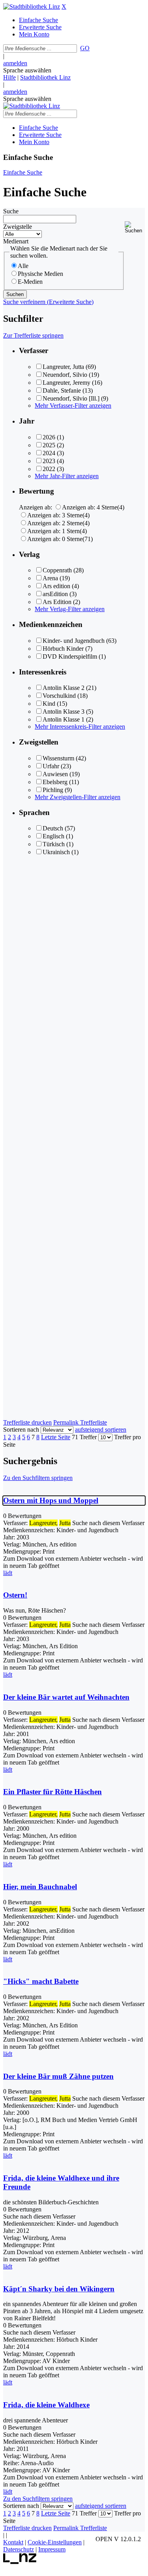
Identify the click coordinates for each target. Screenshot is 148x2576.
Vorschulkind (59, 696)
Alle (23, 266)
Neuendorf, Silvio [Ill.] (71, 398)
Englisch (53, 836)
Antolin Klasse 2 (64, 688)
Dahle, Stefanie (62, 390)
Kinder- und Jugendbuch (74, 641)
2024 (49, 453)
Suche (11, 211)
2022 (49, 469)
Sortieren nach (21, 1430)
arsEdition (55, 594)
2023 (49, 461)
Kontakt (13, 2542)
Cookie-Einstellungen (55, 2542)
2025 (49, 445)
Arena (50, 578)
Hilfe (9, 77)
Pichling (53, 790)
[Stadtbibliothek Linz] (32, 7)
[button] (135, 227)
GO (85, 48)
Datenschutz (19, 2549)
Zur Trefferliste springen (33, 335)
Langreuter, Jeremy (67, 383)
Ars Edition (57, 602)
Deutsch (53, 828)
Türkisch (54, 844)
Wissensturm (58, 758)
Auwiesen (55, 774)
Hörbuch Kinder (63, 649)
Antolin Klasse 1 (64, 719)
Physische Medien (40, 274)
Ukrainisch (56, 852)
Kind (49, 704)
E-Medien (30, 282)
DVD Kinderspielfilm (70, 656)
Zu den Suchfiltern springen (38, 1478)
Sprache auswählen (27, 70)
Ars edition (56, 586)
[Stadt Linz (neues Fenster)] (20, 2562)
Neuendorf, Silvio (65, 375)
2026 (49, 437)
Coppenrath (57, 570)
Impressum (52, 2549)
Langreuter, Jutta (63, 367)
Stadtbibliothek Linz (45, 77)
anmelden (15, 63)
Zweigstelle (18, 227)
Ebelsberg (55, 782)
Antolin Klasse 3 (64, 711)
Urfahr (51, 766)
